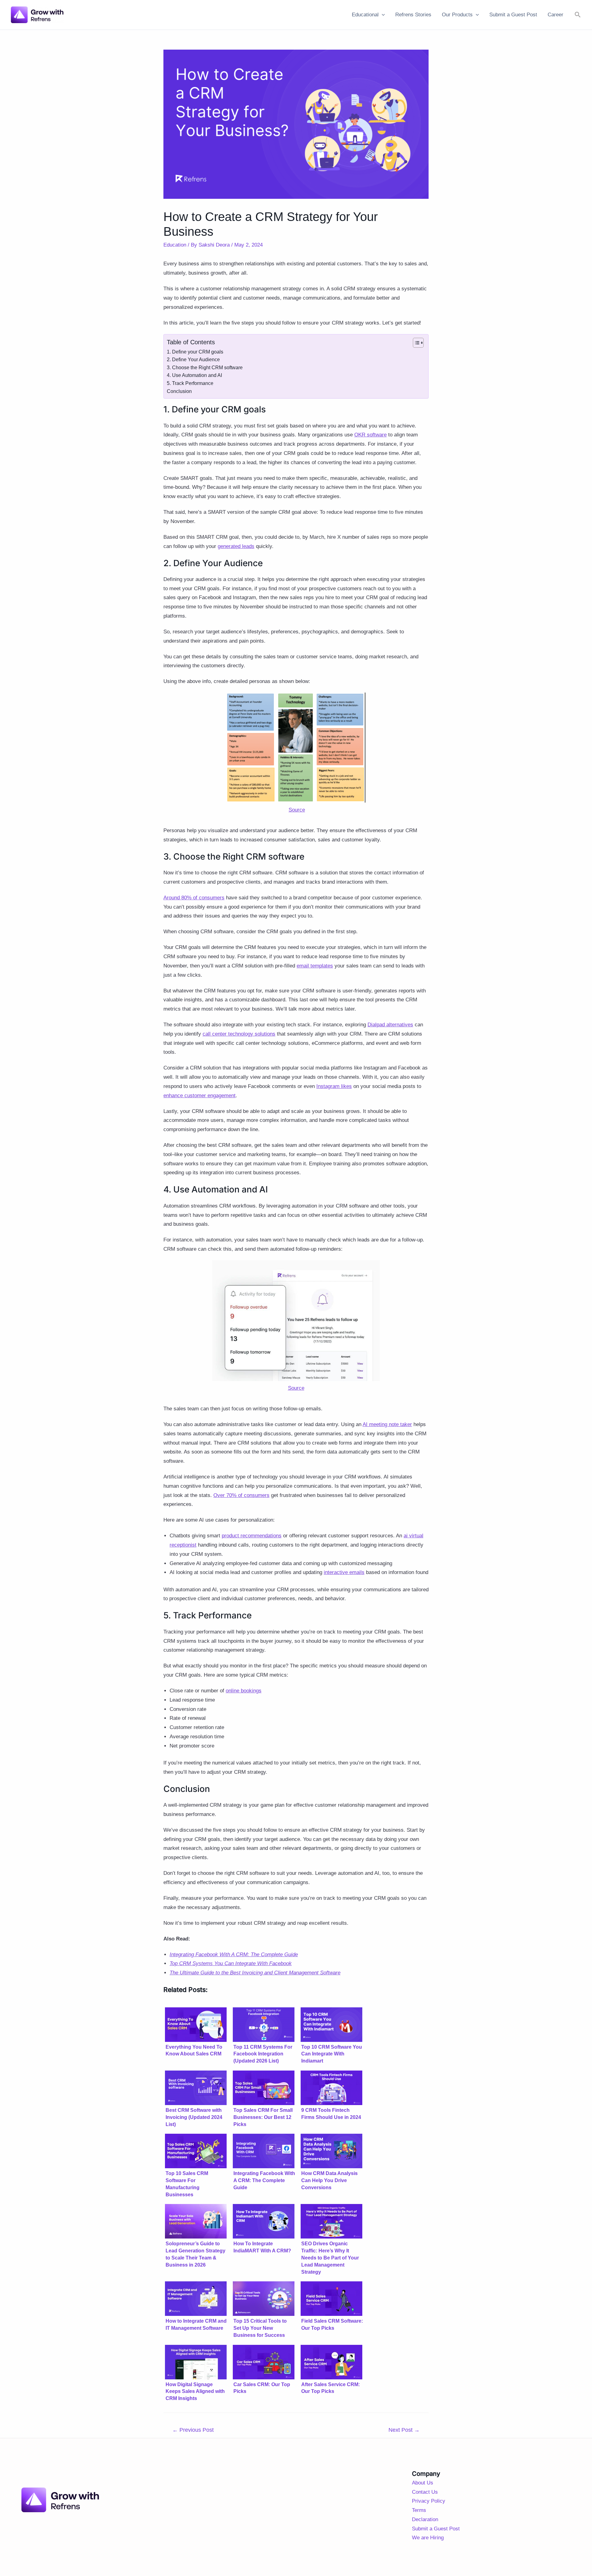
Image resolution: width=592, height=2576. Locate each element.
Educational (365, 15)
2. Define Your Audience (193, 360)
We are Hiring (428, 2538)
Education (175, 245)
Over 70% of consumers (241, 1495)
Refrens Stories (413, 15)
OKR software (370, 435)
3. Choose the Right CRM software (205, 368)
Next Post (404, 2430)
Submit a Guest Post (513, 15)
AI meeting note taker (387, 1424)
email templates (315, 966)
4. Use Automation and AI (194, 375)
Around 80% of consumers (194, 898)
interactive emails (344, 1572)
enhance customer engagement (199, 1096)
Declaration (425, 2519)
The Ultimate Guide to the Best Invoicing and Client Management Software (255, 1973)
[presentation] (382, 15)
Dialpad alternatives (390, 1025)
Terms (419, 2510)
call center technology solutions (239, 1034)
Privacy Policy (429, 2501)
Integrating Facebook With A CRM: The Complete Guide (234, 1954)
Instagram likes (334, 1086)
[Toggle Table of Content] (415, 343)
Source (297, 810)
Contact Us (425, 2492)
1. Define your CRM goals (195, 352)
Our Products (457, 15)
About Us (423, 2483)
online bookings (244, 1691)
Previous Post (193, 2430)
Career (555, 15)
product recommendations (252, 1536)
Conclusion (179, 391)
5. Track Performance (190, 383)
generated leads (236, 546)
